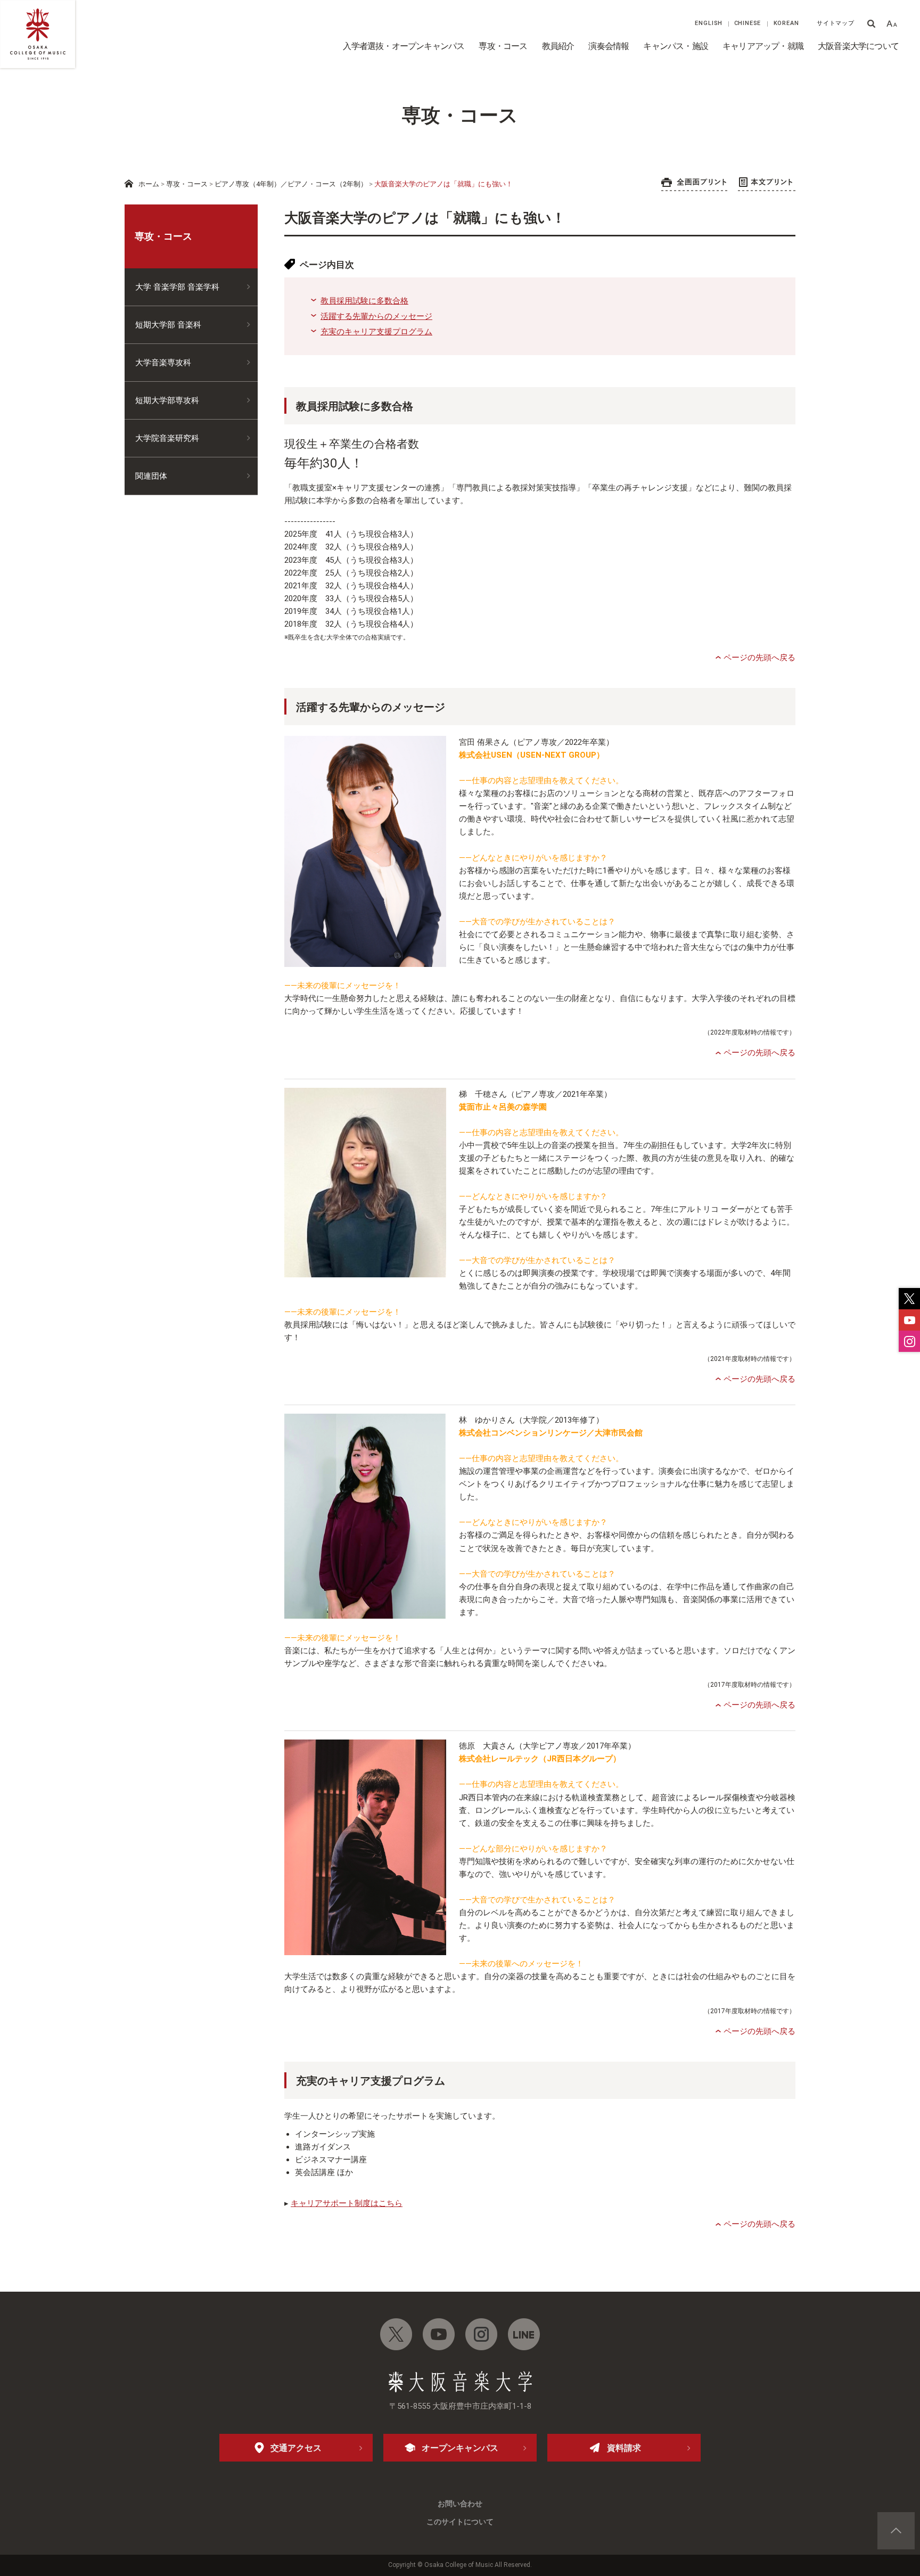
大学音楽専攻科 (163, 363)
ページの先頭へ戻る (759, 658)
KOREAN (786, 23)
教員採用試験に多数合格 (364, 301)
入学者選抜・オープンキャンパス (404, 46)
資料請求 (624, 2448)
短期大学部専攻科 (167, 400)
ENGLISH (709, 23)
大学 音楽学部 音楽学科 (177, 287)
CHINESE (748, 23)
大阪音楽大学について (858, 46)
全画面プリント (694, 184)
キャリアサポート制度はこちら (347, 2203)
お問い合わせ (460, 2504)
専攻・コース (503, 46)
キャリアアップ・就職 (763, 46)
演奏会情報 (609, 46)
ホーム (149, 184)
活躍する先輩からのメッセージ (376, 316)
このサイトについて (460, 2522)
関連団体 (151, 476)
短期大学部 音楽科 (168, 325)
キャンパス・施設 (676, 46)
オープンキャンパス (460, 2448)
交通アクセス (296, 2448)
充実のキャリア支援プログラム (376, 332)
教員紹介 (558, 46)
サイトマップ (836, 23)
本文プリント (767, 184)
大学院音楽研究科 (167, 438)
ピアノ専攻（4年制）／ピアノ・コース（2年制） (291, 184)
